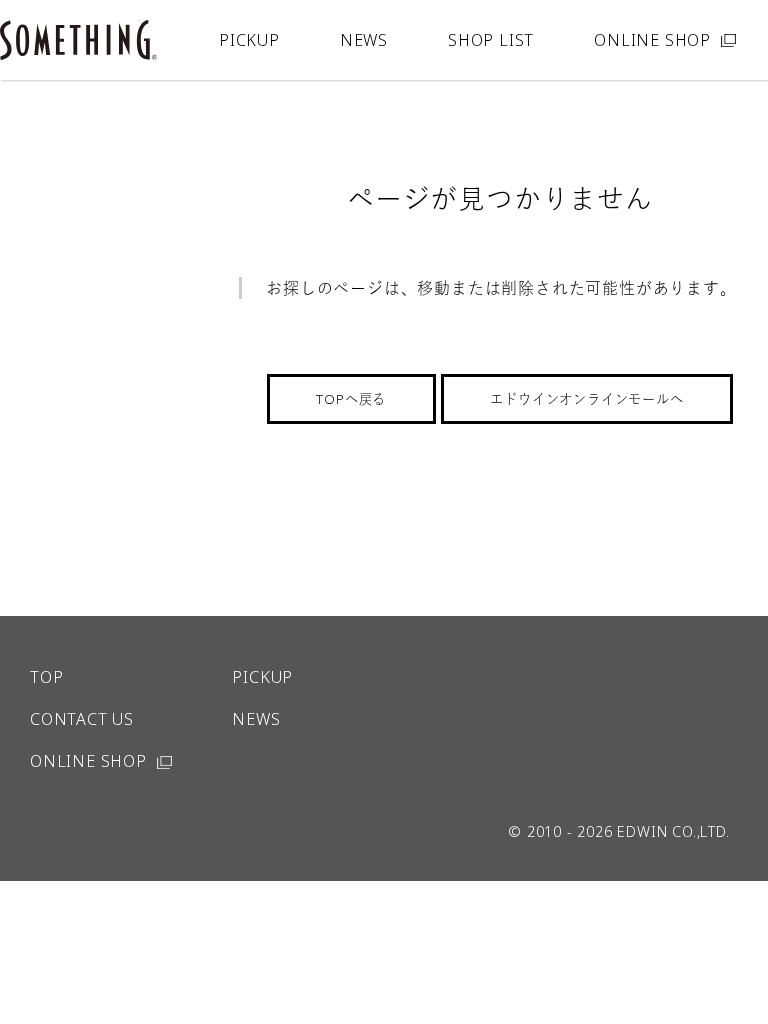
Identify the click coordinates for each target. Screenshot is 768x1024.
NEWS (364, 40)
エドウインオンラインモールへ (586, 399)
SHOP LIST (491, 40)
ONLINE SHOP (652, 40)
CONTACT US (82, 719)
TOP (46, 677)
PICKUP (249, 40)
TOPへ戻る (351, 399)
